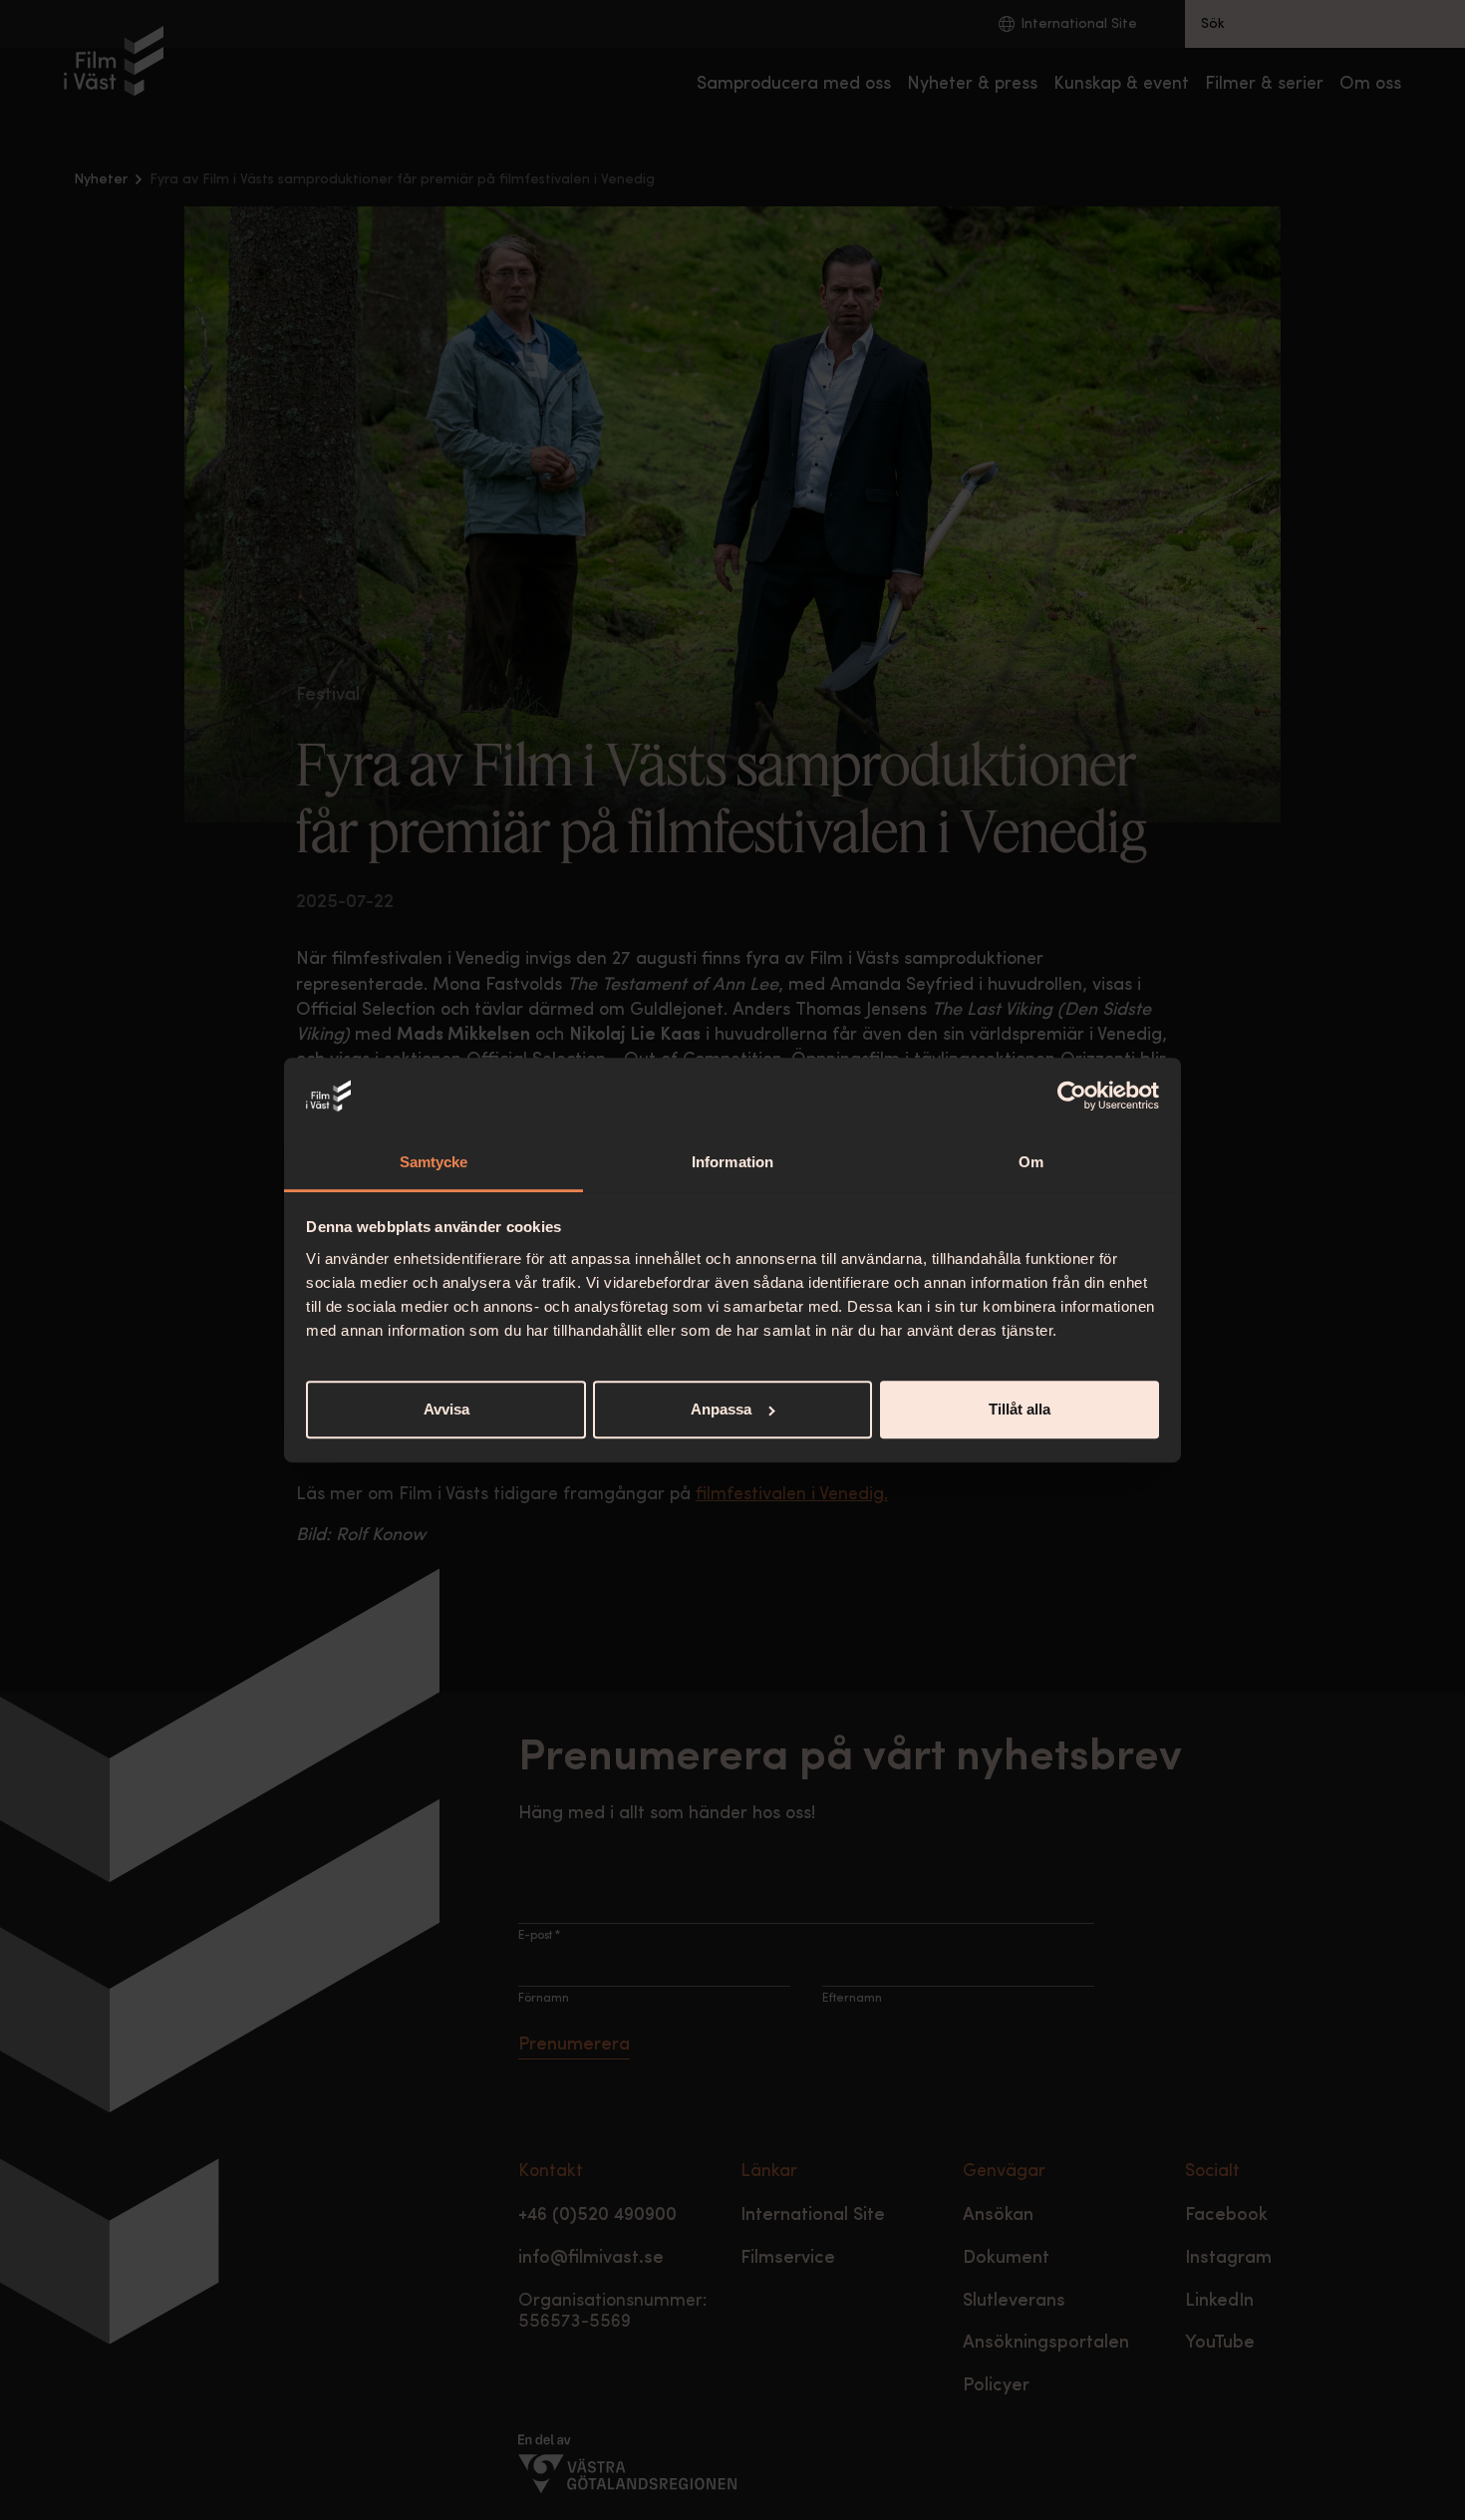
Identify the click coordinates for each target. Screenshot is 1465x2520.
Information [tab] (732, 1162)
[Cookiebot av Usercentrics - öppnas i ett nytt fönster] (1072, 1097)
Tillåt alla (1020, 1409)
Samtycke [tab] (434, 1162)
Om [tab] (1031, 1162)
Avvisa (446, 1409)
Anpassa (721, 1409)
